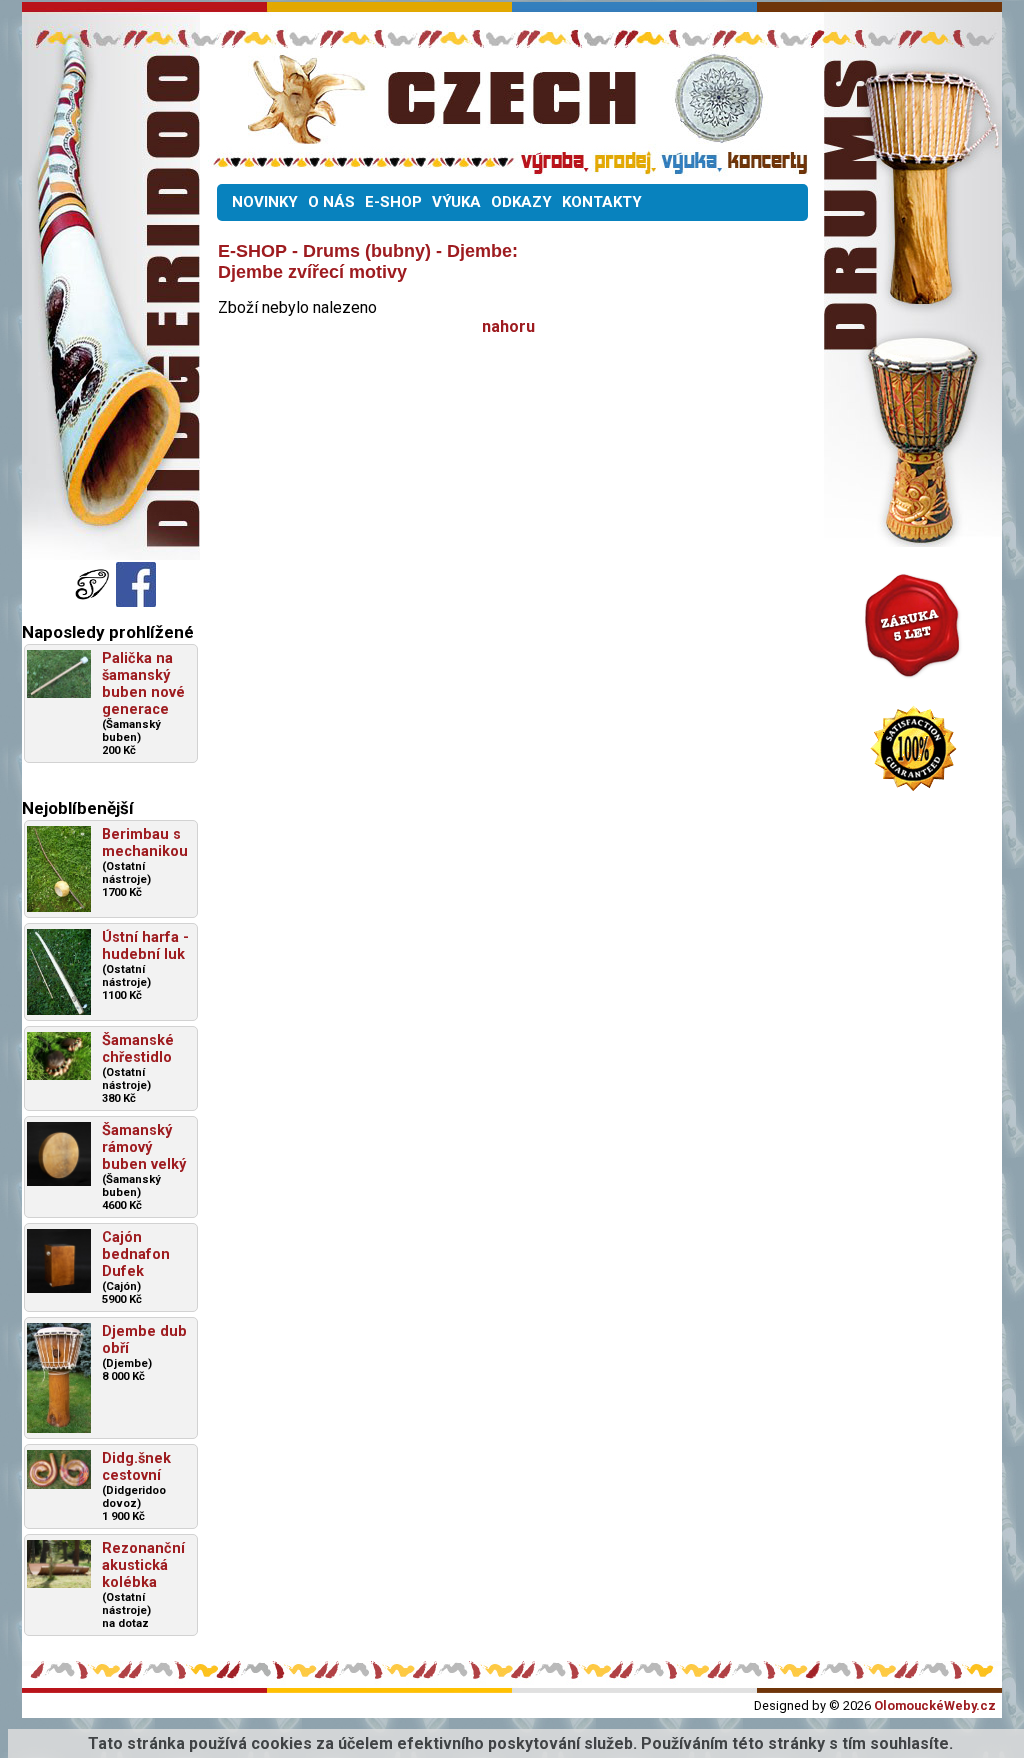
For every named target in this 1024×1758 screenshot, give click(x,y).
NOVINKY (265, 202)
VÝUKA (456, 202)
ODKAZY (521, 202)
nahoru (508, 326)
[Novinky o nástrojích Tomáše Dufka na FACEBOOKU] (94, 601)
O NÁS (331, 202)
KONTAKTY (602, 202)
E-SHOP (393, 202)
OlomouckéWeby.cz (935, 1705)
